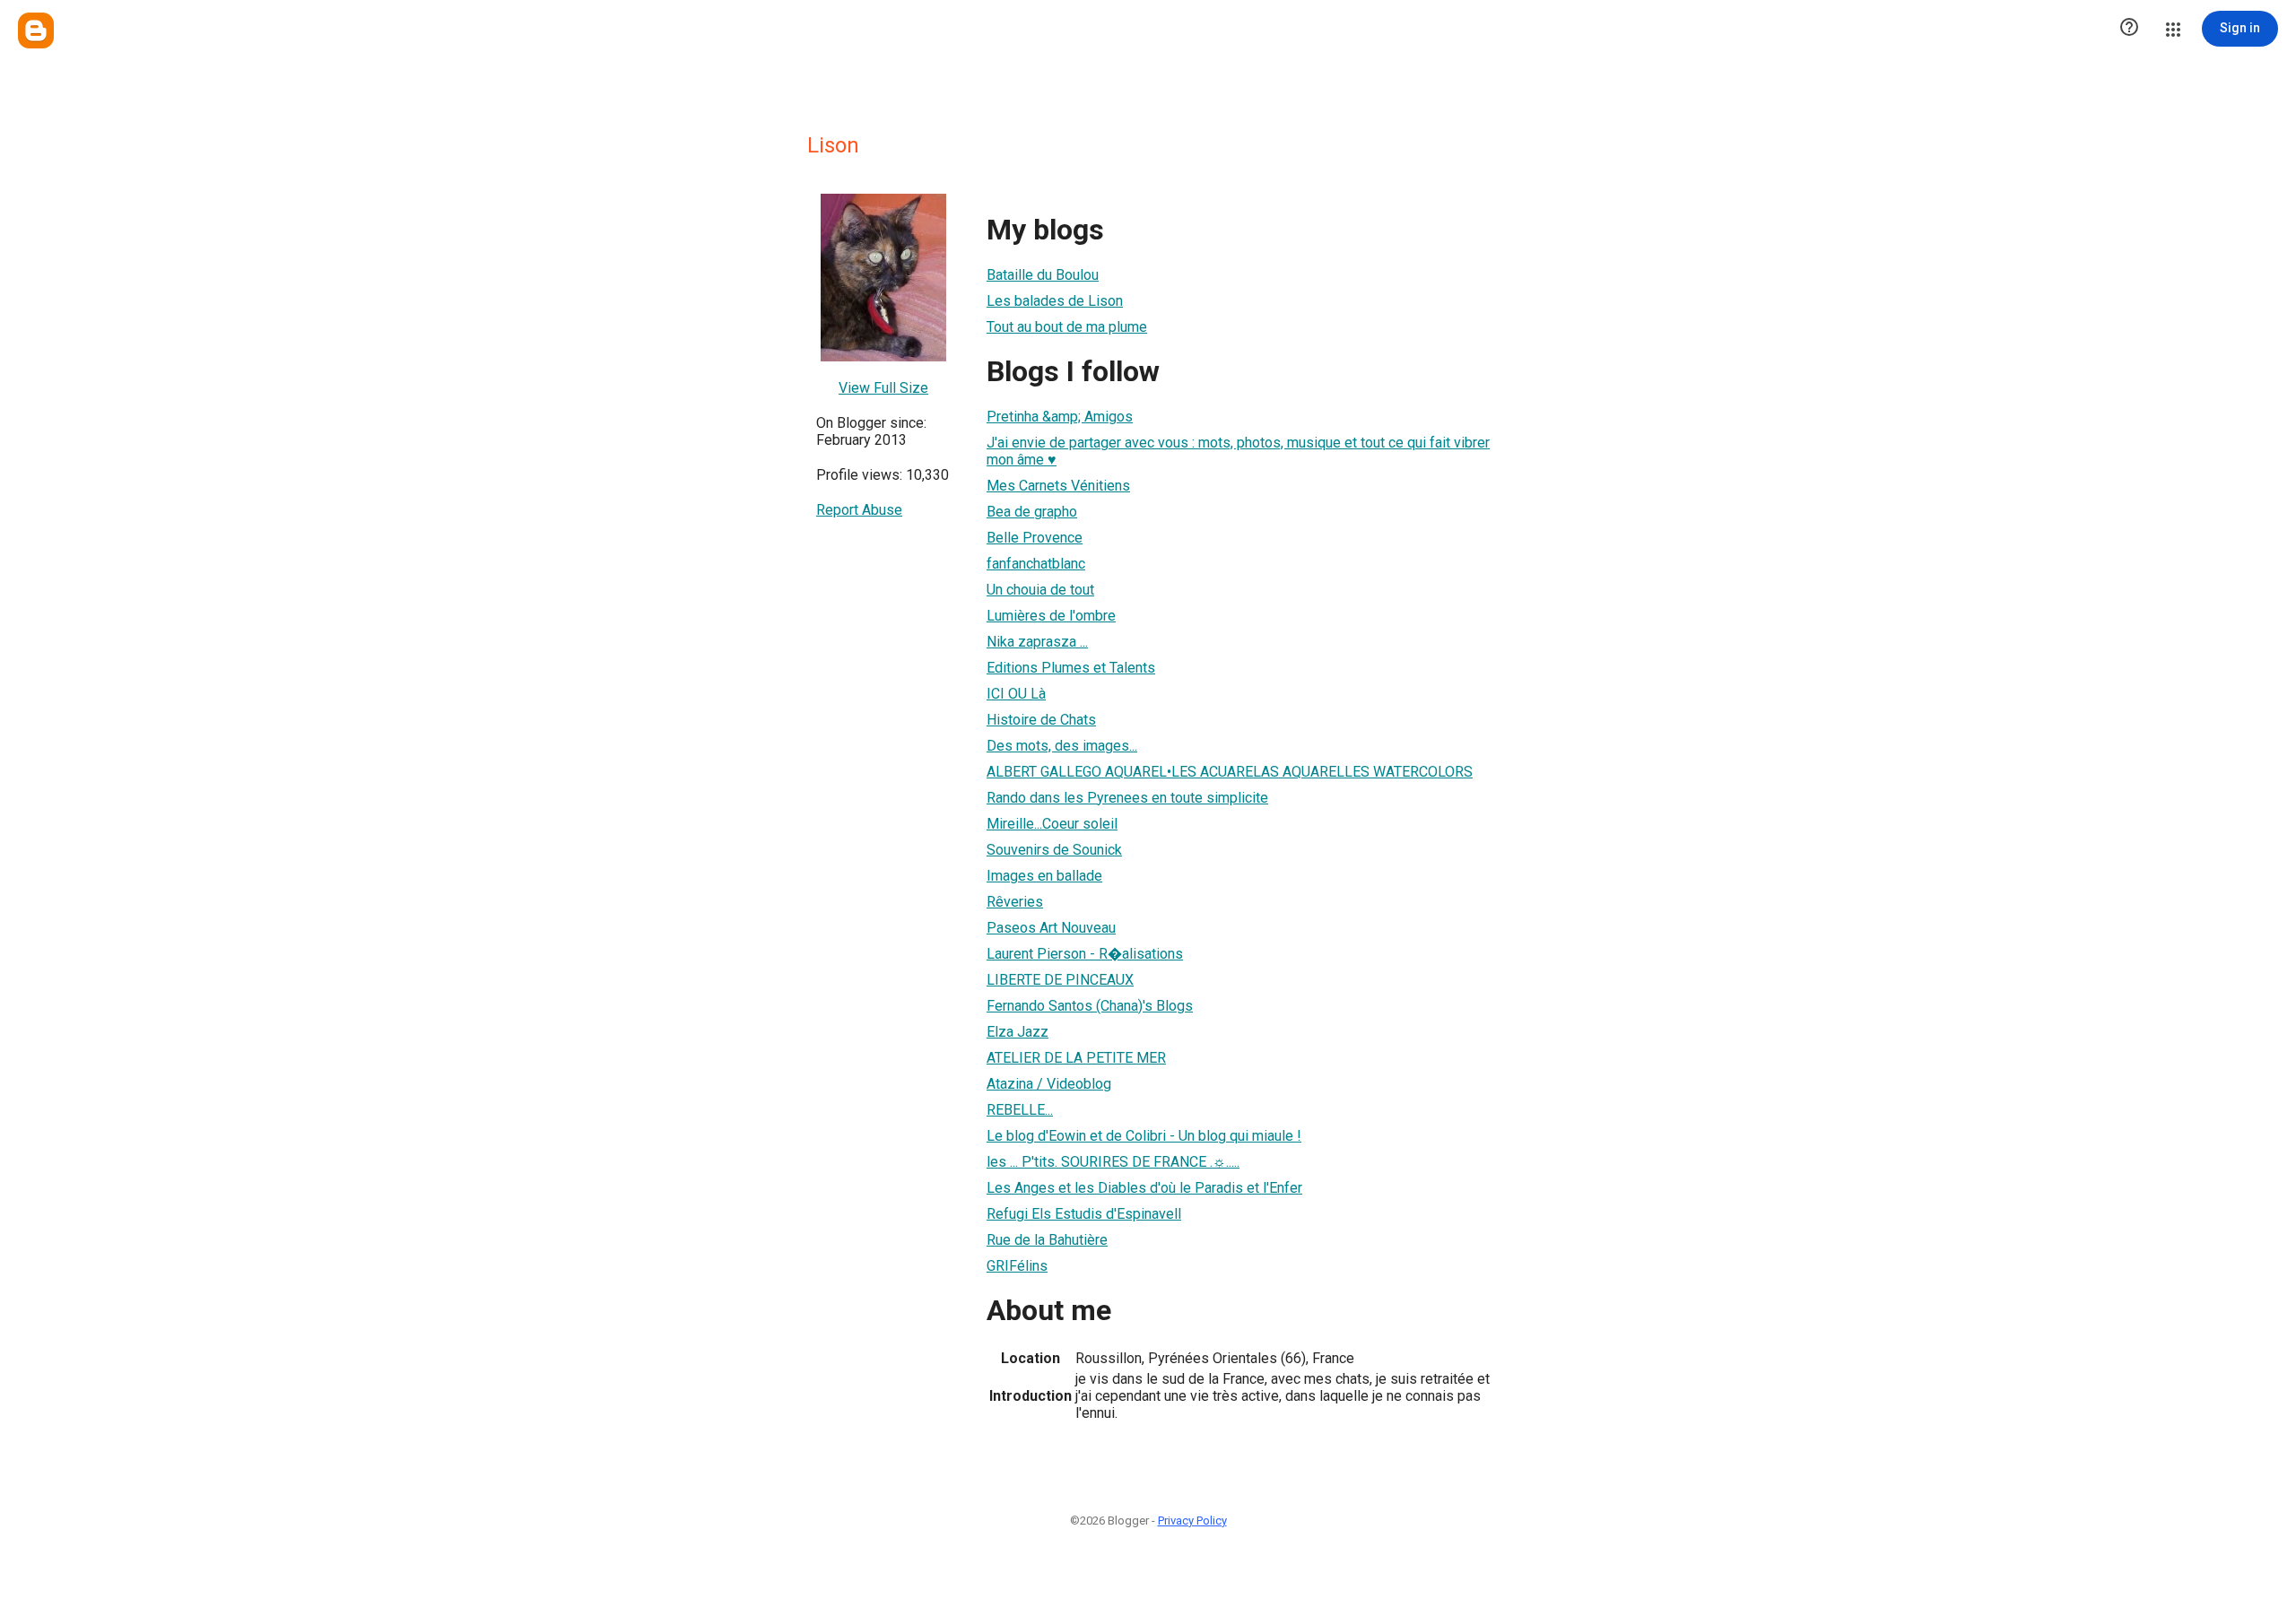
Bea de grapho (1032, 512)
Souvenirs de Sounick (1054, 850)
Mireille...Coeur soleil (1052, 824)
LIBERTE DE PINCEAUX (1060, 980)
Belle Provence (1035, 538)
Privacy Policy (1192, 1521)
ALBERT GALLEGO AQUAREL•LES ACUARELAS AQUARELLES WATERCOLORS (1230, 772)
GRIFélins (1017, 1266)
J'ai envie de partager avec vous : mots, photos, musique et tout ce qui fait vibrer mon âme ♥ (1238, 451)
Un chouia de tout (1040, 590)
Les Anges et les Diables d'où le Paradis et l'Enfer (1144, 1188)
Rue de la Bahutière (1047, 1240)
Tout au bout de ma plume (1067, 327)
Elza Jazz (1018, 1032)
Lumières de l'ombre (1051, 616)
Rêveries (1015, 902)
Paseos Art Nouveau (1051, 928)
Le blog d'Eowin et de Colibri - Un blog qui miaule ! (1144, 1136)
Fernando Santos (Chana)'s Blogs (1090, 1006)
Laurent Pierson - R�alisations (1085, 954)
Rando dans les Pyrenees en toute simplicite (1127, 798)
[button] (2129, 29)
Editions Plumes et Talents (1071, 668)
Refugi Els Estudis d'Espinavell (1084, 1214)
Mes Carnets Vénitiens (1058, 486)
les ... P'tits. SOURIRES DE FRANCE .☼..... (1113, 1162)
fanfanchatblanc (1036, 564)
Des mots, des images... (1062, 746)
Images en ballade (1044, 876)
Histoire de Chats (1041, 720)
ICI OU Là (1016, 694)
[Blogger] (36, 30)
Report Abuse (859, 510)
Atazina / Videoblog (1049, 1084)
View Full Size (883, 388)
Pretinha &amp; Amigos (1060, 417)
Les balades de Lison (1055, 301)
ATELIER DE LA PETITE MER (1076, 1058)
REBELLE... (1020, 1110)
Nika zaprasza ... (1037, 642)
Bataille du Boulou (1043, 275)
